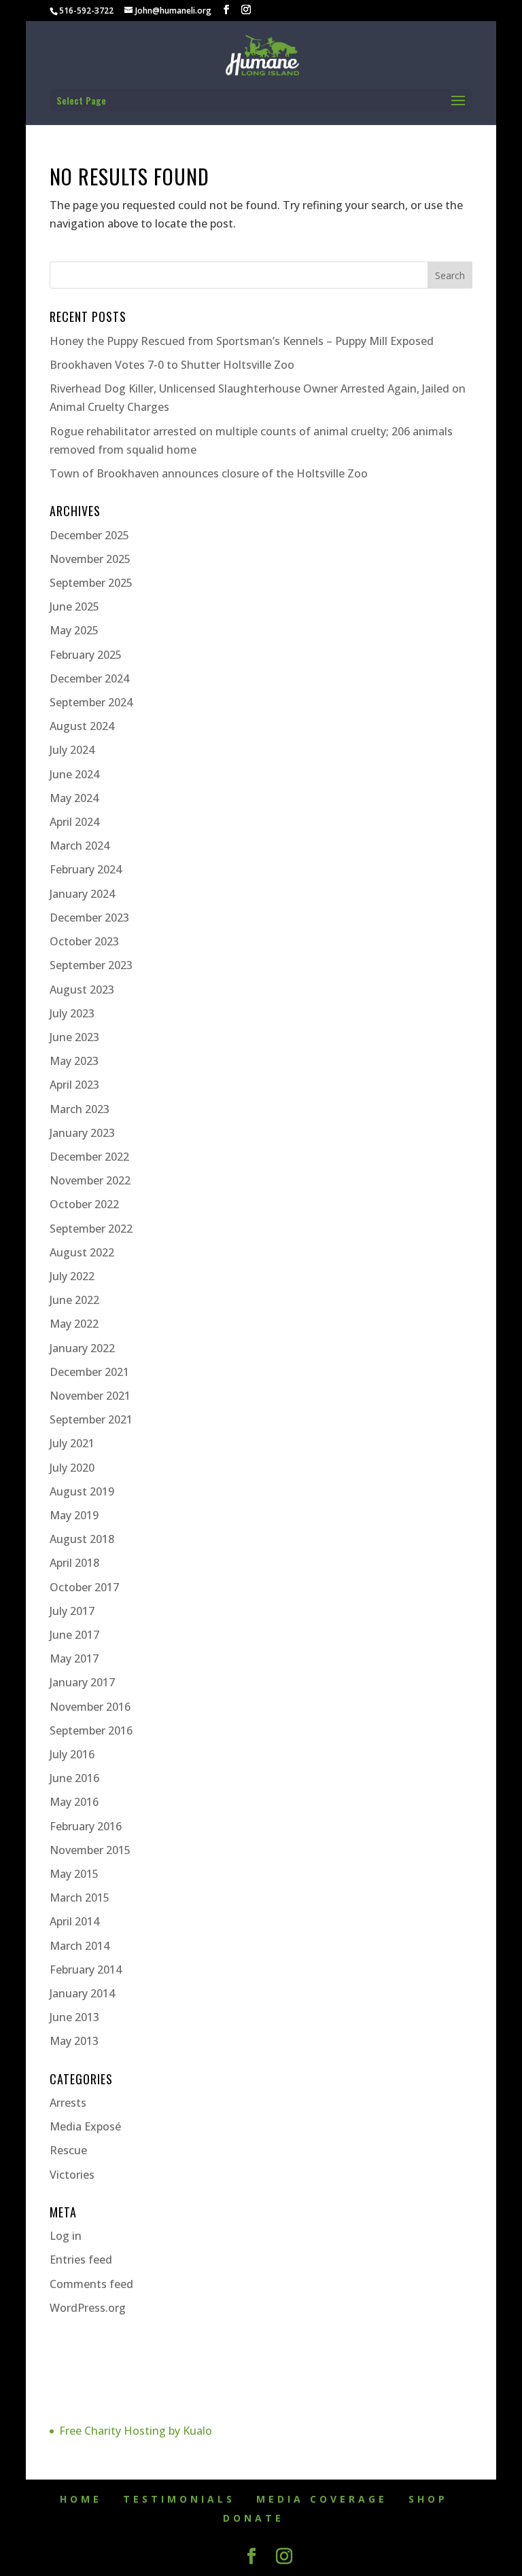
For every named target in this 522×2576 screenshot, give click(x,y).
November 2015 (90, 1850)
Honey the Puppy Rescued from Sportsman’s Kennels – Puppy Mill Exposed (242, 341)
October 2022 (84, 1204)
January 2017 (82, 1682)
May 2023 (74, 1061)
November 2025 (90, 559)
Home (81, 2499)
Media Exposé (85, 2126)
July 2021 (72, 1443)
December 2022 (89, 1157)
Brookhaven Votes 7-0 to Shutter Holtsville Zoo (172, 365)
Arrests (68, 2103)
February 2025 (86, 655)
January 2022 (82, 1348)
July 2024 (72, 750)
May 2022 (74, 1324)
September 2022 (91, 1229)
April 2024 (74, 822)
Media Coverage (322, 2499)
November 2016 (90, 1707)
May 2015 (74, 1874)
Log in (66, 2236)
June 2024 (74, 774)
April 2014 (74, 1921)
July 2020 (72, 1468)
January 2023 (82, 1133)
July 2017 (72, 1611)
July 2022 (72, 1276)
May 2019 (74, 1515)
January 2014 (82, 1993)
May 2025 (74, 630)
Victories (72, 2175)
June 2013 (74, 2017)
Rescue (68, 2150)
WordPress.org (88, 2308)
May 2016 (74, 1802)
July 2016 (72, 1754)
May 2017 (74, 1658)
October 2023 (84, 941)
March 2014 (80, 1946)
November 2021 (90, 1396)
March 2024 (80, 846)
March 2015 (80, 1898)
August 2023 (82, 990)
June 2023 (74, 1037)
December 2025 (89, 535)
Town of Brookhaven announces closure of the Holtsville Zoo (209, 473)
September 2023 (91, 965)
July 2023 (72, 1013)
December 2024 (89, 678)
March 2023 (80, 1109)
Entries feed (81, 2260)
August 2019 (82, 1491)
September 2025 (91, 583)
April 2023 (74, 1085)
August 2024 (82, 726)
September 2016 (91, 1730)
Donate (254, 2518)
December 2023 (89, 918)
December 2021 (89, 1372)
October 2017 (84, 1587)
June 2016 (74, 1778)
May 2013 (74, 2041)
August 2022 (82, 1252)
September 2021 (91, 1419)
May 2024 (74, 798)
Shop (428, 2499)
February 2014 (86, 1970)
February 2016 (86, 1826)
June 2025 (74, 606)
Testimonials (179, 2499)
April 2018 (74, 1563)
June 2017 (74, 1635)
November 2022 (90, 1180)
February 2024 (86, 869)
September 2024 (91, 702)
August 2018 (82, 1539)
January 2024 (82, 894)
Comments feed (91, 2284)
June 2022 (74, 1300)
